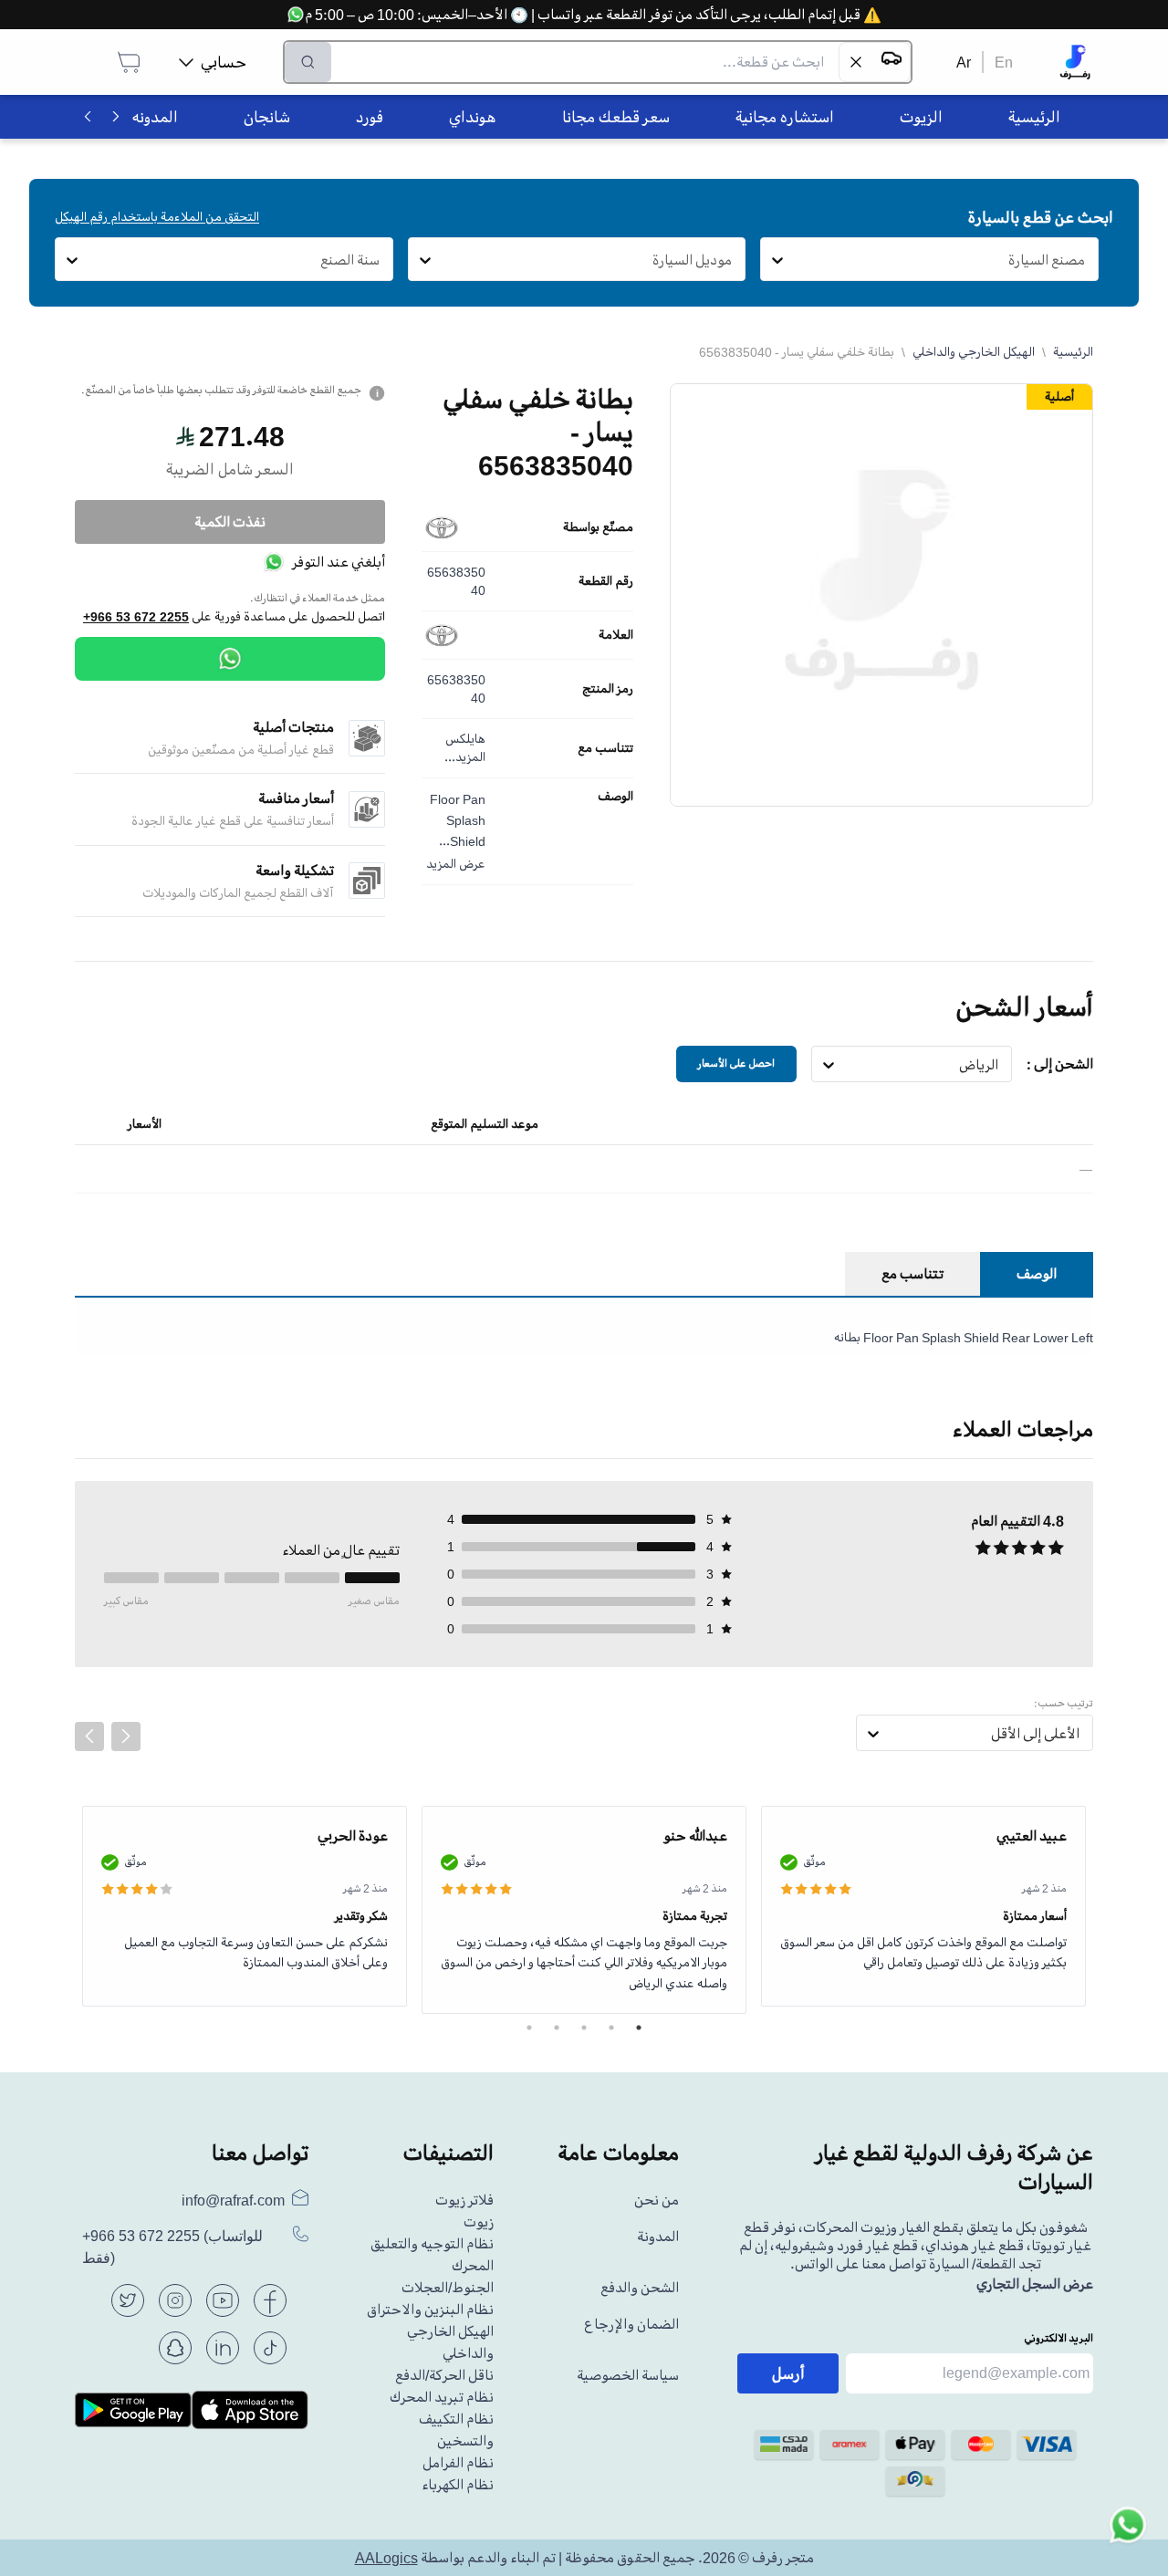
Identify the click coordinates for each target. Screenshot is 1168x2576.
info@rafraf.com (233, 2200)
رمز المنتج (608, 689)
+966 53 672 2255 (136, 617)
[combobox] (1085, 260)
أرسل (788, 2373)
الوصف (615, 797)
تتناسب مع (605, 748)
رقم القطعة (606, 581)
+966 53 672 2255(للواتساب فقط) (172, 2247)
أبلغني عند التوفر (339, 562)
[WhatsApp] (230, 659)
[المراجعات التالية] (126, 1736)
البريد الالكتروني (1058, 2338)
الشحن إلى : (1060, 1064)
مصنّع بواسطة (598, 527)
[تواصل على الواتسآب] (1128, 2536)
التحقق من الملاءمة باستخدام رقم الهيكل (157, 217)
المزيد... (465, 757)
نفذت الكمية (230, 522)
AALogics (386, 2558)
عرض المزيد (456, 864)
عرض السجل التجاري (1035, 2284)
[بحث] (308, 62)
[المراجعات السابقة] (89, 1736)
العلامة (616, 635)
